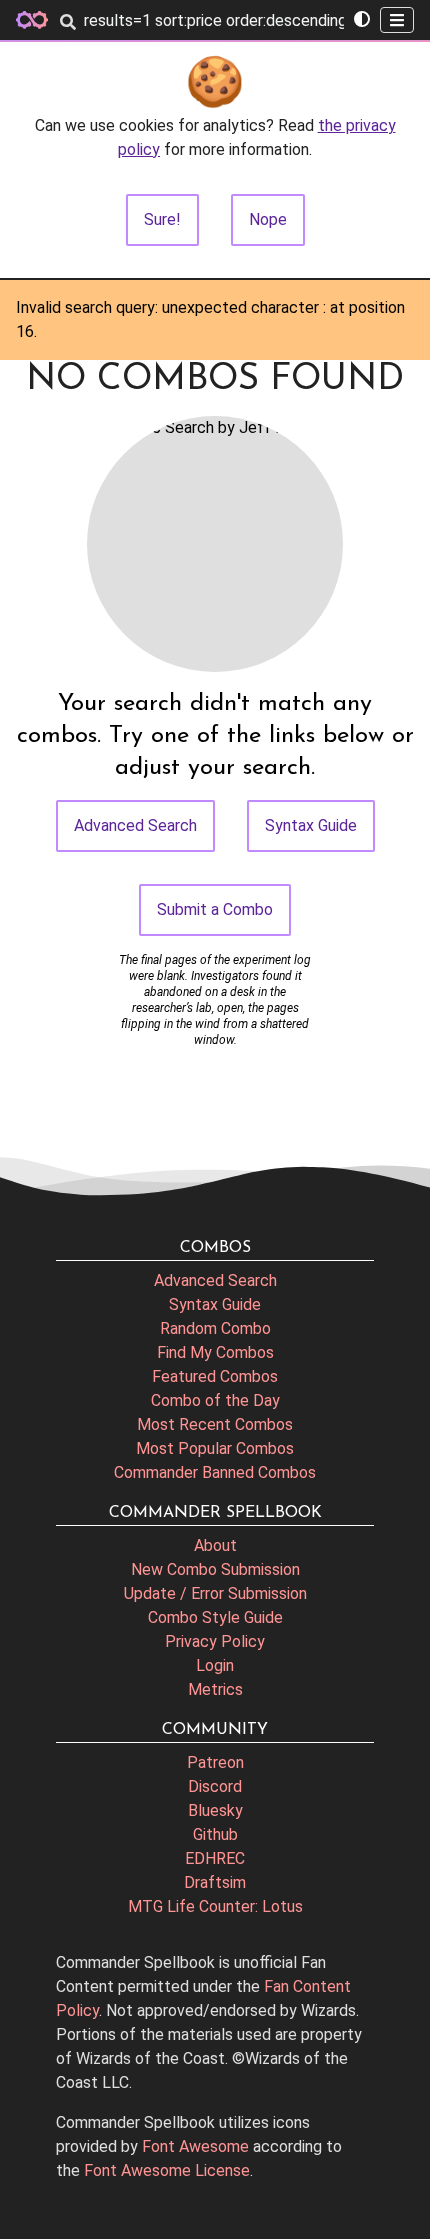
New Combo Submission (215, 1569)
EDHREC (215, 1858)
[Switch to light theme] (362, 20)
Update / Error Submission (215, 1593)
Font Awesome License (167, 2170)
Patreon (215, 1762)
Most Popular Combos (215, 1448)
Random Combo (215, 1328)
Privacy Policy (215, 1641)
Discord (215, 1786)
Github (215, 1834)
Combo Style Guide (215, 1617)
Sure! (162, 219)
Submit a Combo (215, 909)
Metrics (215, 1689)
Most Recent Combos (215, 1424)
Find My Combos (215, 1352)
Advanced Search (135, 825)
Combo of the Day (215, 1400)
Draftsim (215, 1882)
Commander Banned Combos (215, 1472)
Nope (268, 219)
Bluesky (215, 1810)
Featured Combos (215, 1376)
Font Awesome (195, 2146)
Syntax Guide (311, 825)
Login (215, 1665)
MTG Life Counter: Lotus (215, 1906)
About (215, 1545)
